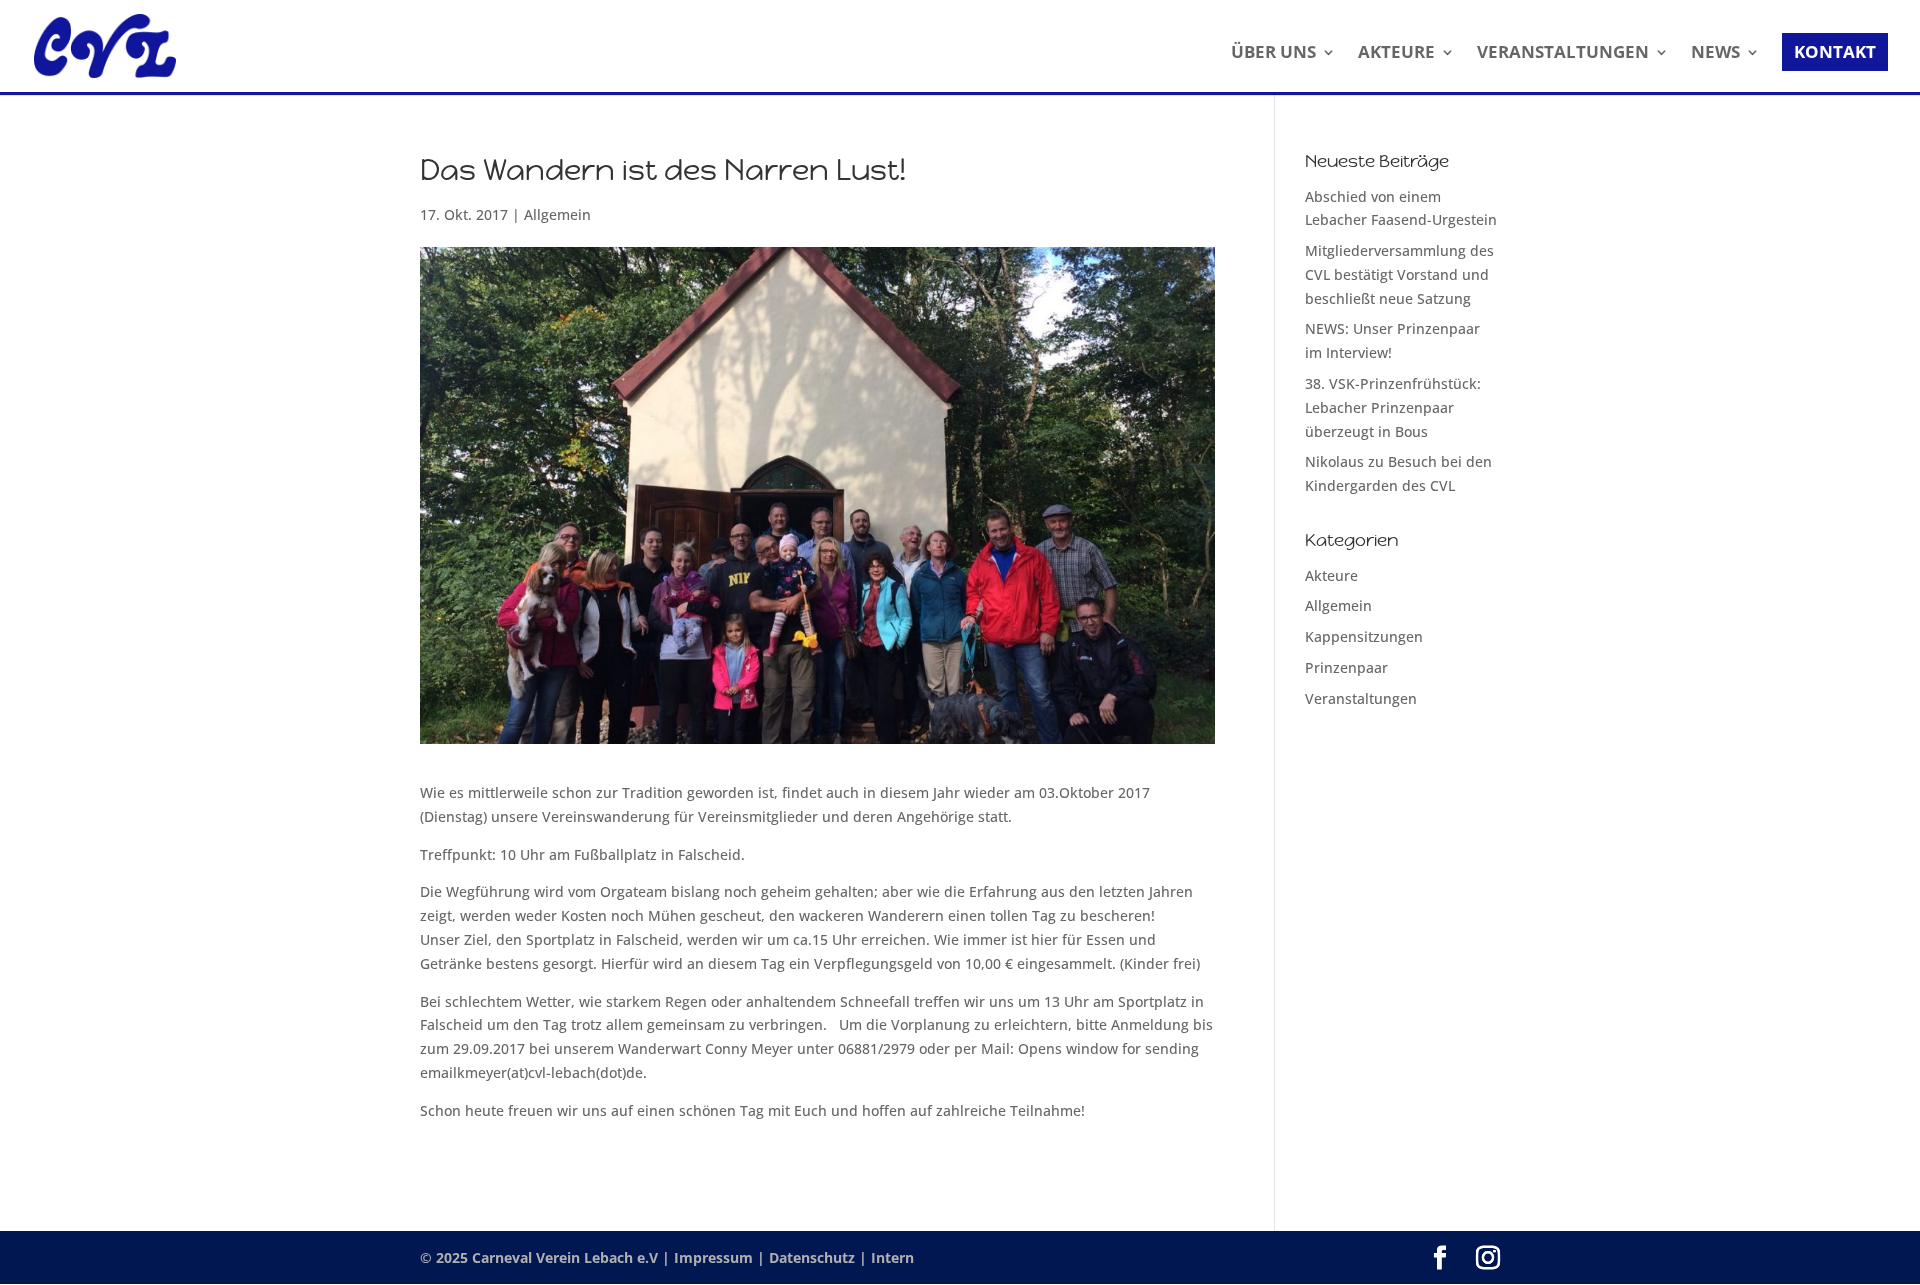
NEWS (1715, 54)
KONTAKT (1835, 51)
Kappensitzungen (1364, 636)
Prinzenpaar (1346, 667)
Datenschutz (814, 1257)
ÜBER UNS (1273, 54)
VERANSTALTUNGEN (1563, 54)
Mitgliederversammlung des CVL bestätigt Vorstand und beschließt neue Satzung (1399, 274)
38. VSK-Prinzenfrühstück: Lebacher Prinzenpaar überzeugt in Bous (1393, 407)
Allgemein (557, 214)
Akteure (1331, 575)
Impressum (715, 1257)
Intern (892, 1257)
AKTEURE (1396, 54)
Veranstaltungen (1361, 698)
